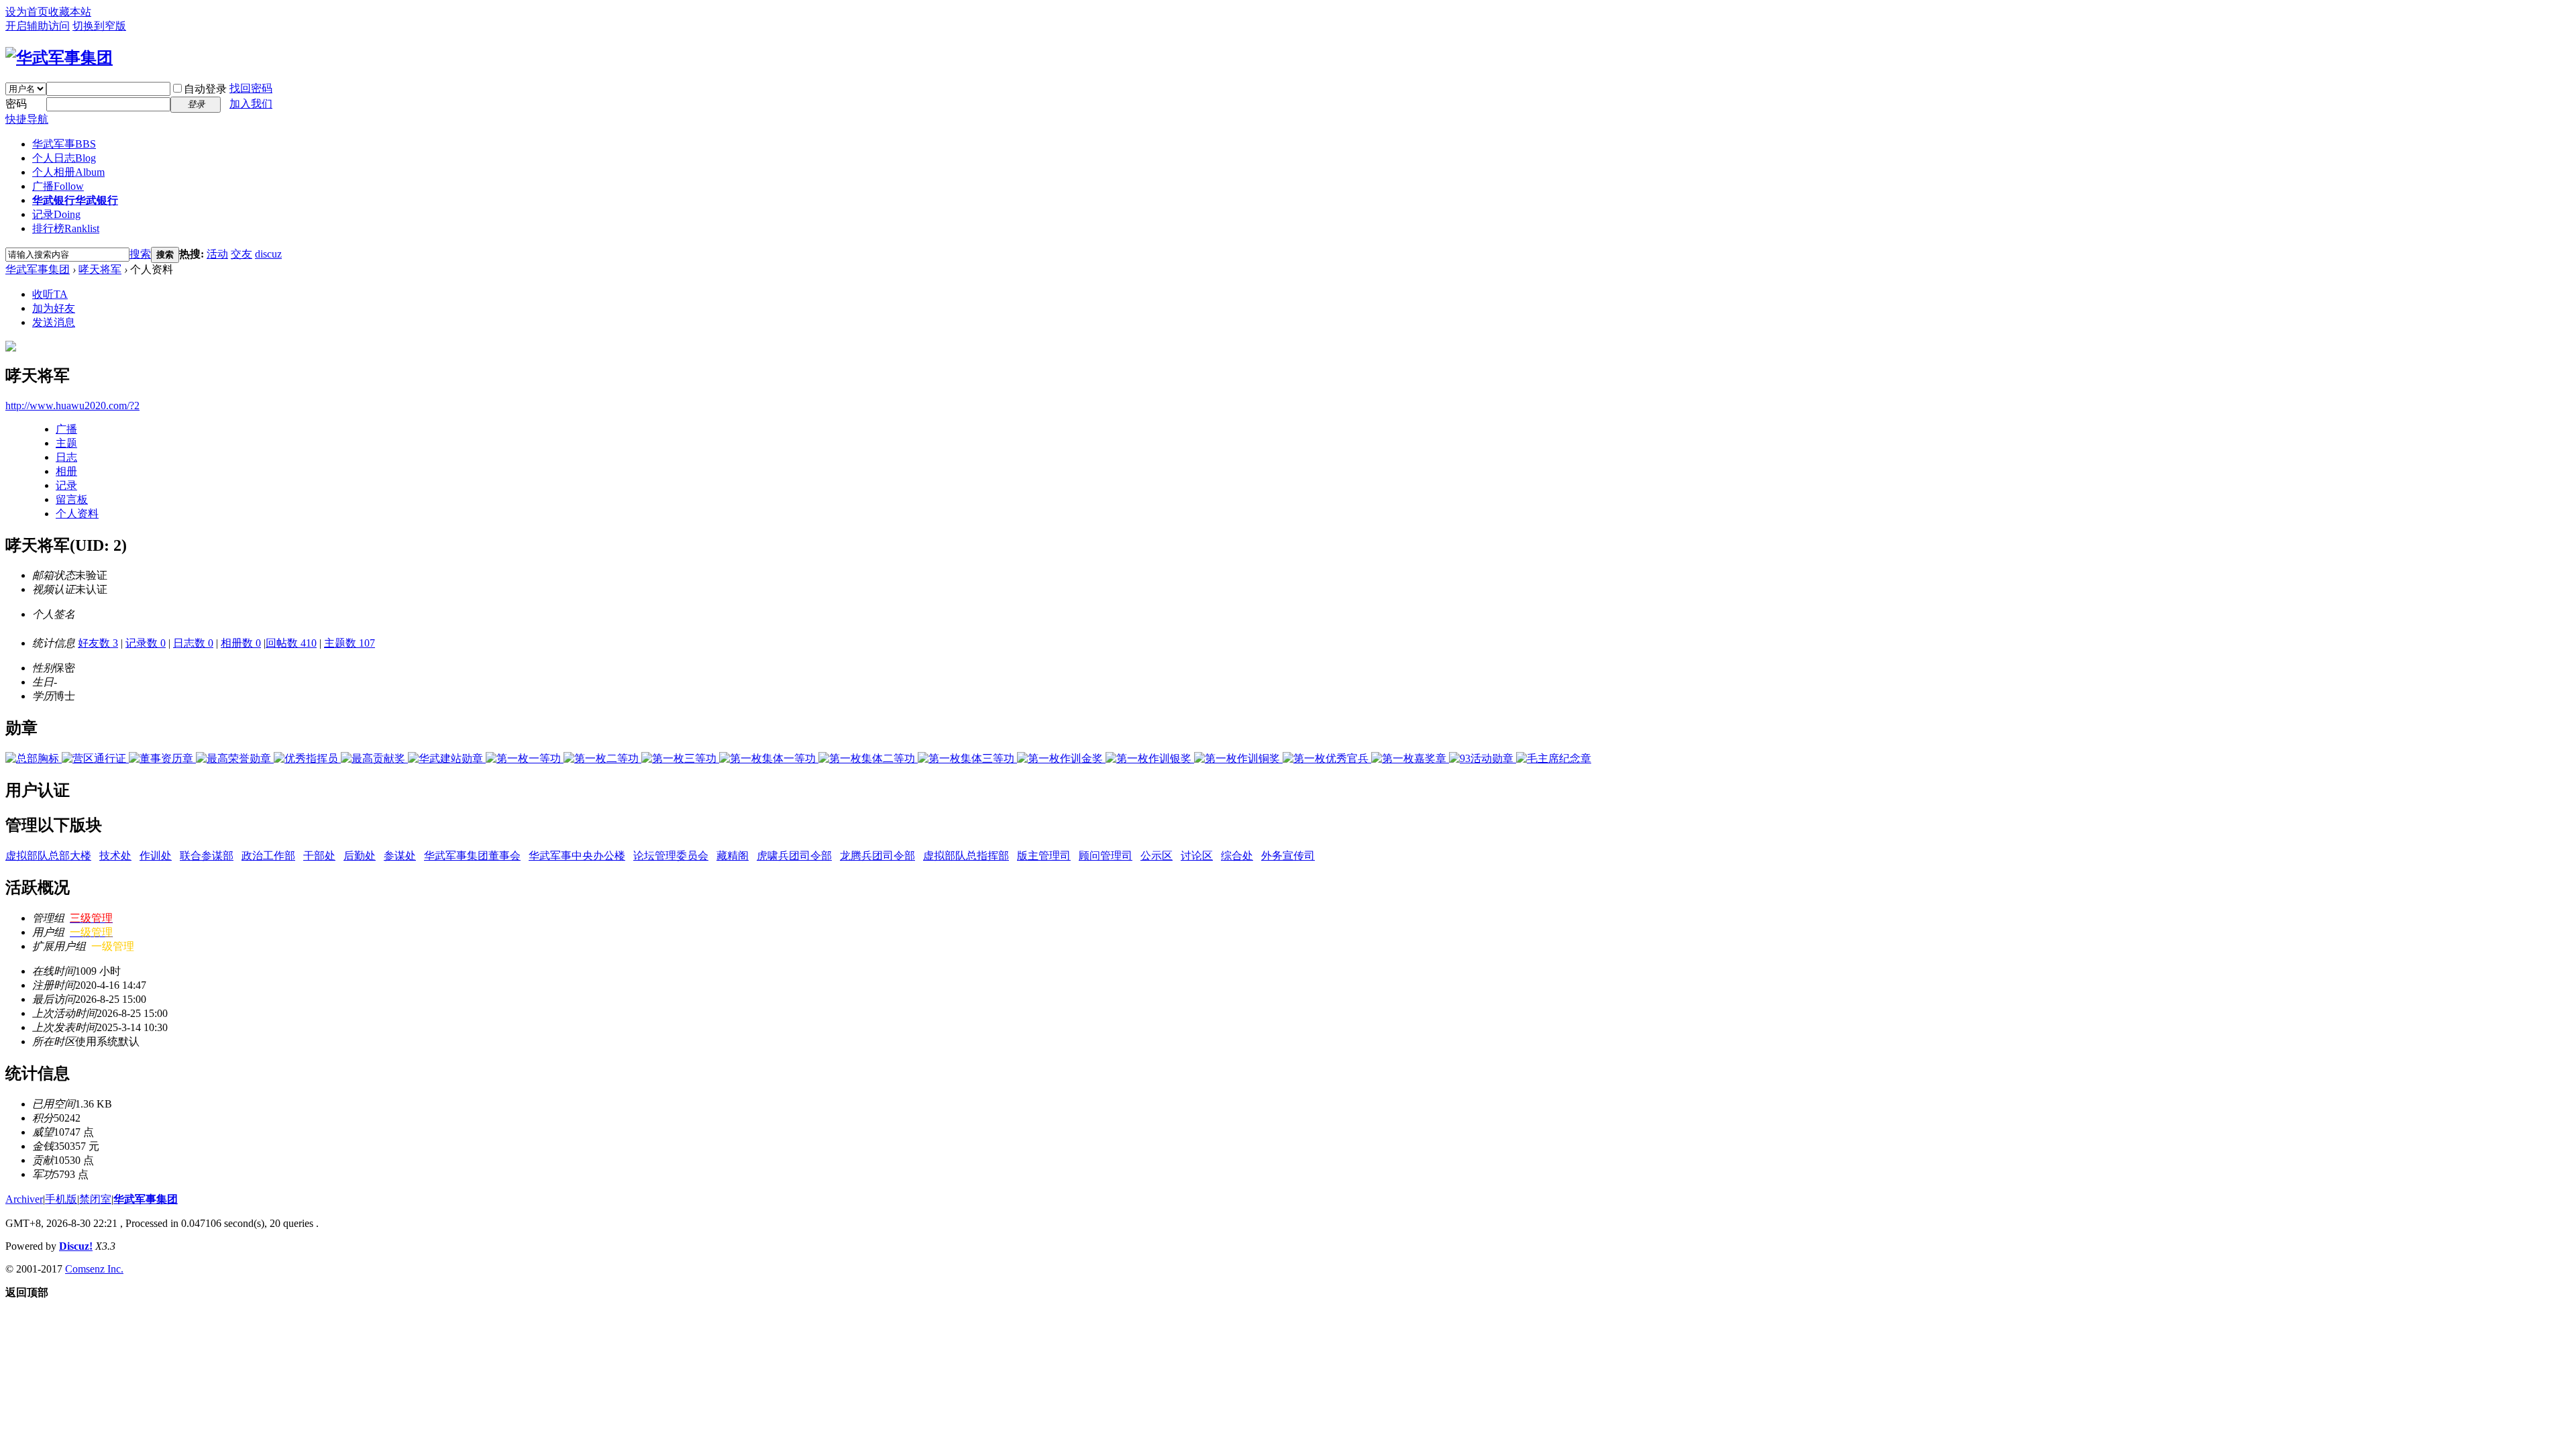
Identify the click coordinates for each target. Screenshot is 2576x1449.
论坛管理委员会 (671, 856)
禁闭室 (95, 1199)
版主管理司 (1044, 856)
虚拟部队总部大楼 (48, 856)
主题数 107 (350, 643)
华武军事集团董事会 (472, 856)
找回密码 (251, 88)
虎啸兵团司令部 (794, 856)
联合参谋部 (207, 856)
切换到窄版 (99, 26)
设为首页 (27, 12)
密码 (16, 104)
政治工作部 (268, 856)
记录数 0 (146, 643)
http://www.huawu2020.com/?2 (72, 406)
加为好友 (54, 308)
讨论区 (1197, 856)
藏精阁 (733, 856)
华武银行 (75, 200)
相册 (66, 471)
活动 (217, 254)
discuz (268, 254)
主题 (66, 443)
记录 (56, 214)
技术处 (115, 856)
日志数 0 (193, 643)
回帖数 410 (291, 643)
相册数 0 (241, 643)
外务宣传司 (1288, 856)
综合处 (1237, 856)
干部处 (319, 856)
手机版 (61, 1199)
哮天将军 (100, 269)
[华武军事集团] (59, 58)
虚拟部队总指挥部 (966, 856)
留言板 (72, 499)
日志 (66, 457)
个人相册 (68, 172)
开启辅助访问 (38, 26)
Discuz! (76, 1246)
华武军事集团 (38, 269)
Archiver (24, 1199)
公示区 (1157, 856)
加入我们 (251, 104)
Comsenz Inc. (94, 1269)
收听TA (50, 294)
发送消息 (54, 322)
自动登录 (205, 89)
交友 (241, 254)
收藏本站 (70, 12)
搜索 (140, 254)
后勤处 (360, 856)
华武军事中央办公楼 (577, 856)
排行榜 (66, 228)
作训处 (156, 856)
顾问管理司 (1106, 856)
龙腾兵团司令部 (877, 856)
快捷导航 (27, 119)
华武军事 (64, 144)
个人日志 (64, 158)
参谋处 (400, 856)
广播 (58, 186)
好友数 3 (98, 643)
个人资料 (77, 514)
